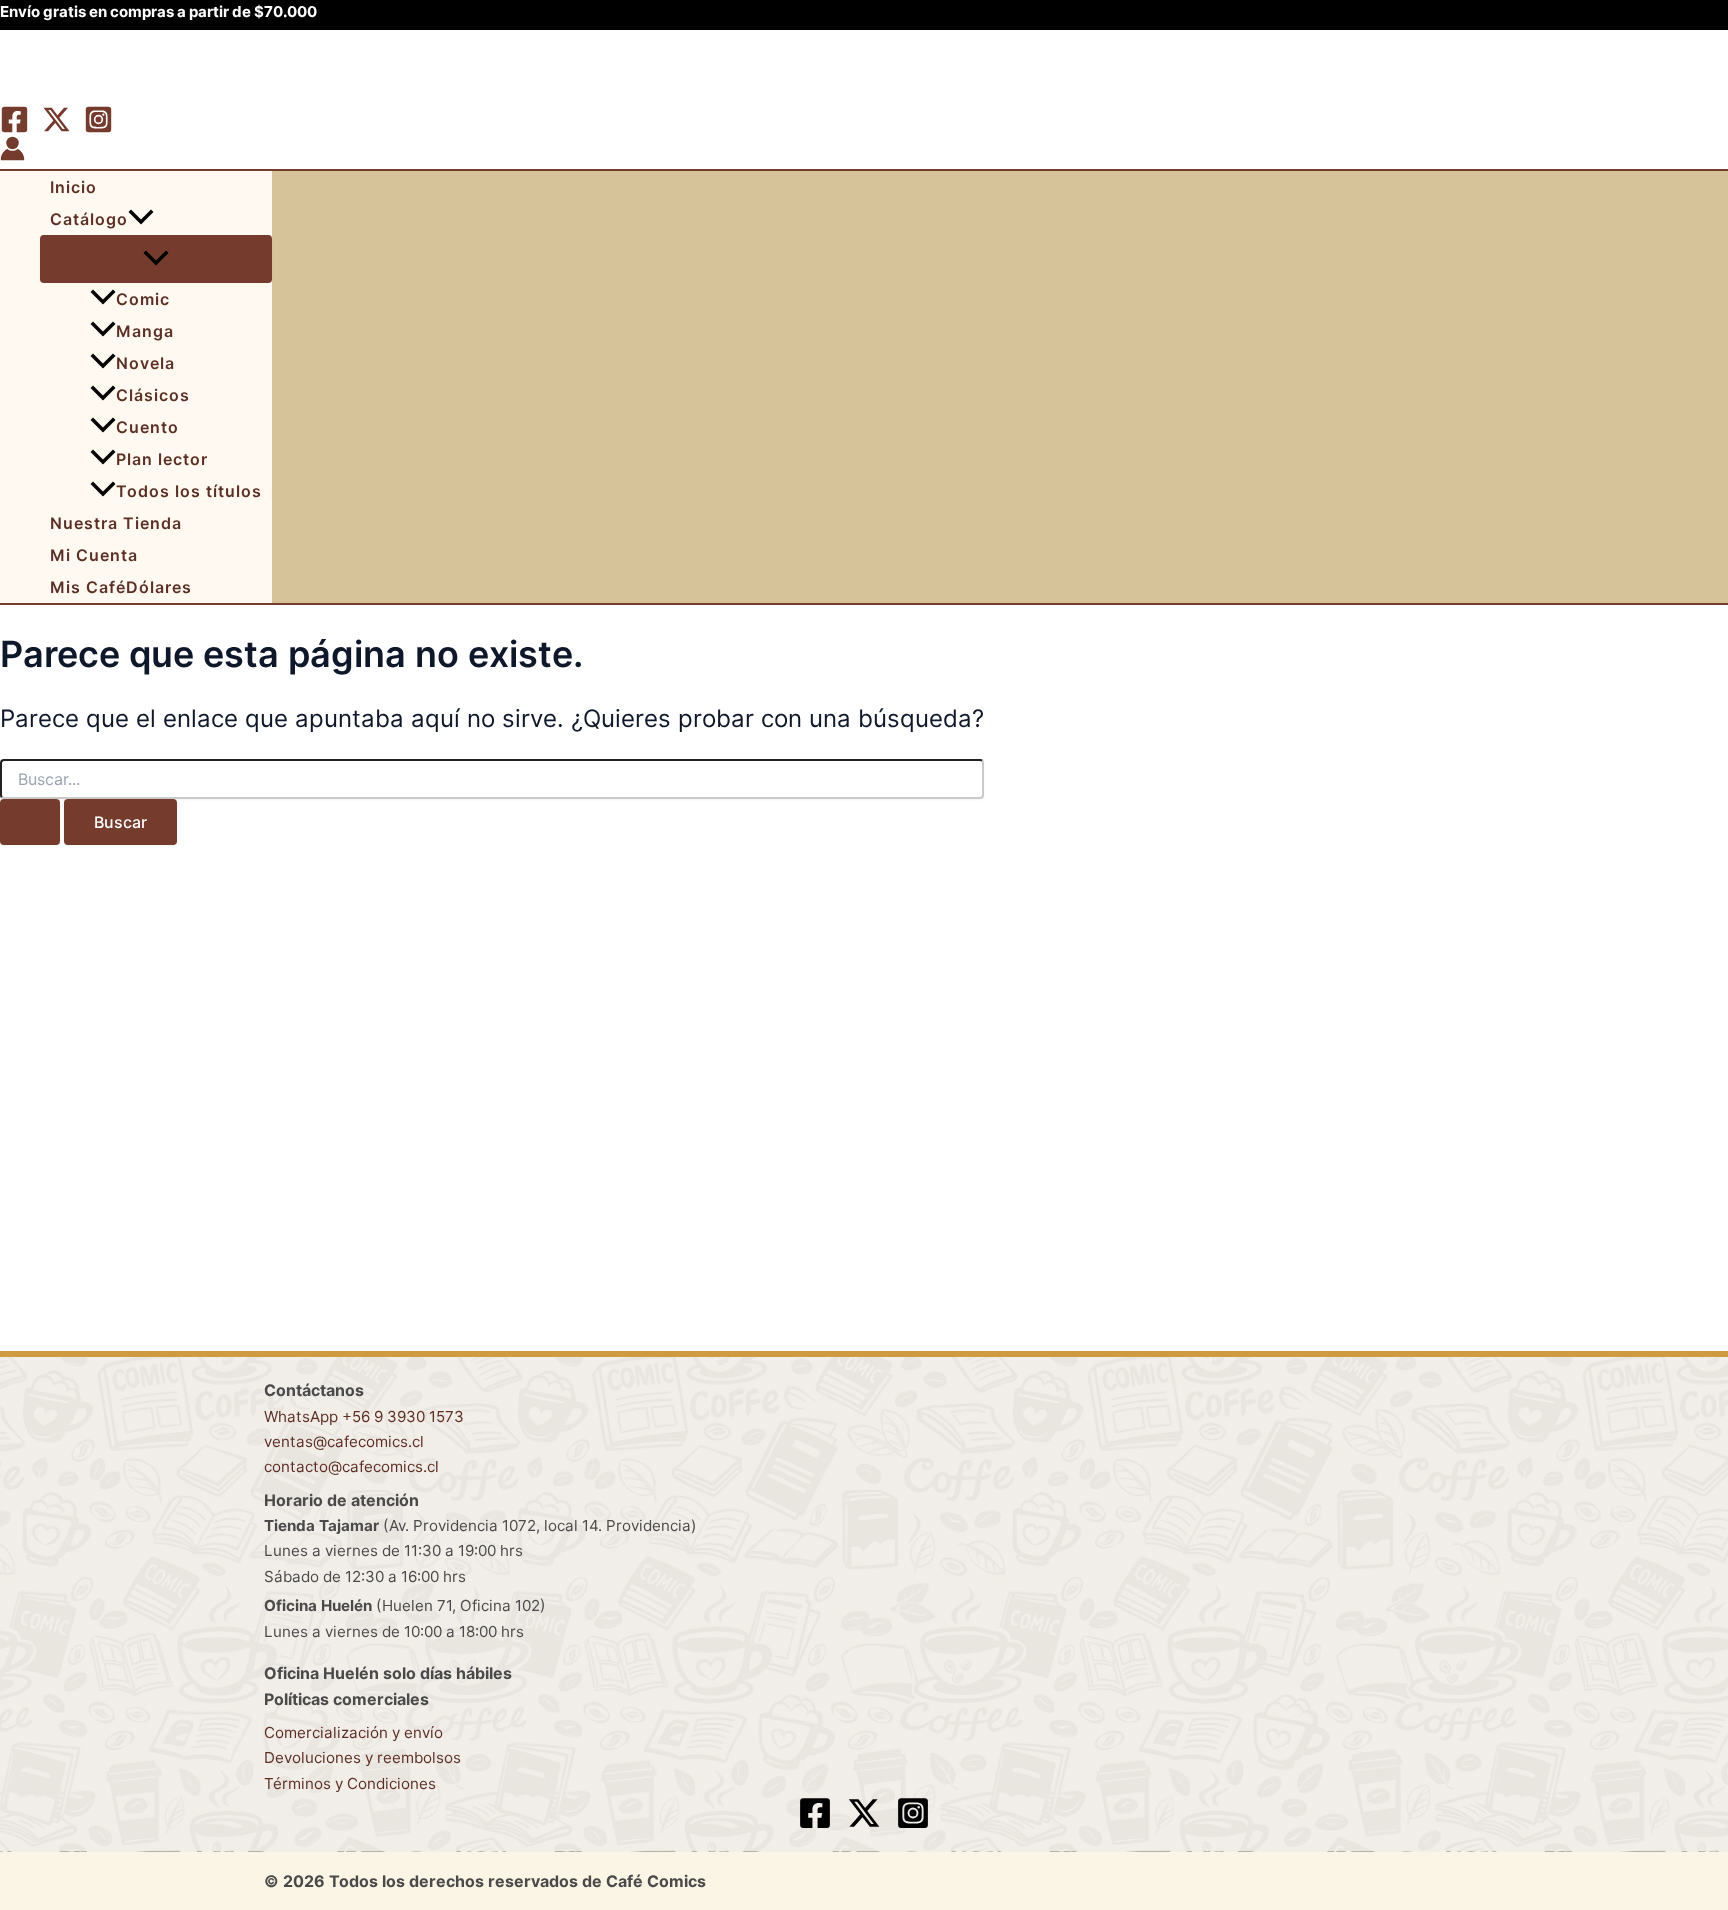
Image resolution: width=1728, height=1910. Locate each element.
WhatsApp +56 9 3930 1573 (364, 1416)
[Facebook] (14, 128)
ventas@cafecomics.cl (344, 1441)
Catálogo (89, 219)
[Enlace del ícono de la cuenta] (12, 152)
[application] (141, 219)
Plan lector (162, 459)
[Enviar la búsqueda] (30, 822)
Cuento (147, 427)
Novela (145, 363)
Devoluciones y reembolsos (362, 1757)
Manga (145, 331)
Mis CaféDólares (121, 587)
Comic (143, 299)
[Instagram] (98, 128)
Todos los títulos (189, 491)
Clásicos (153, 395)
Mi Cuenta (94, 555)
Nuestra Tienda (116, 523)
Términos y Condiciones (350, 1783)
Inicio (73, 187)
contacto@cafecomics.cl (351, 1466)
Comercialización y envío (353, 1732)
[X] (56, 128)
